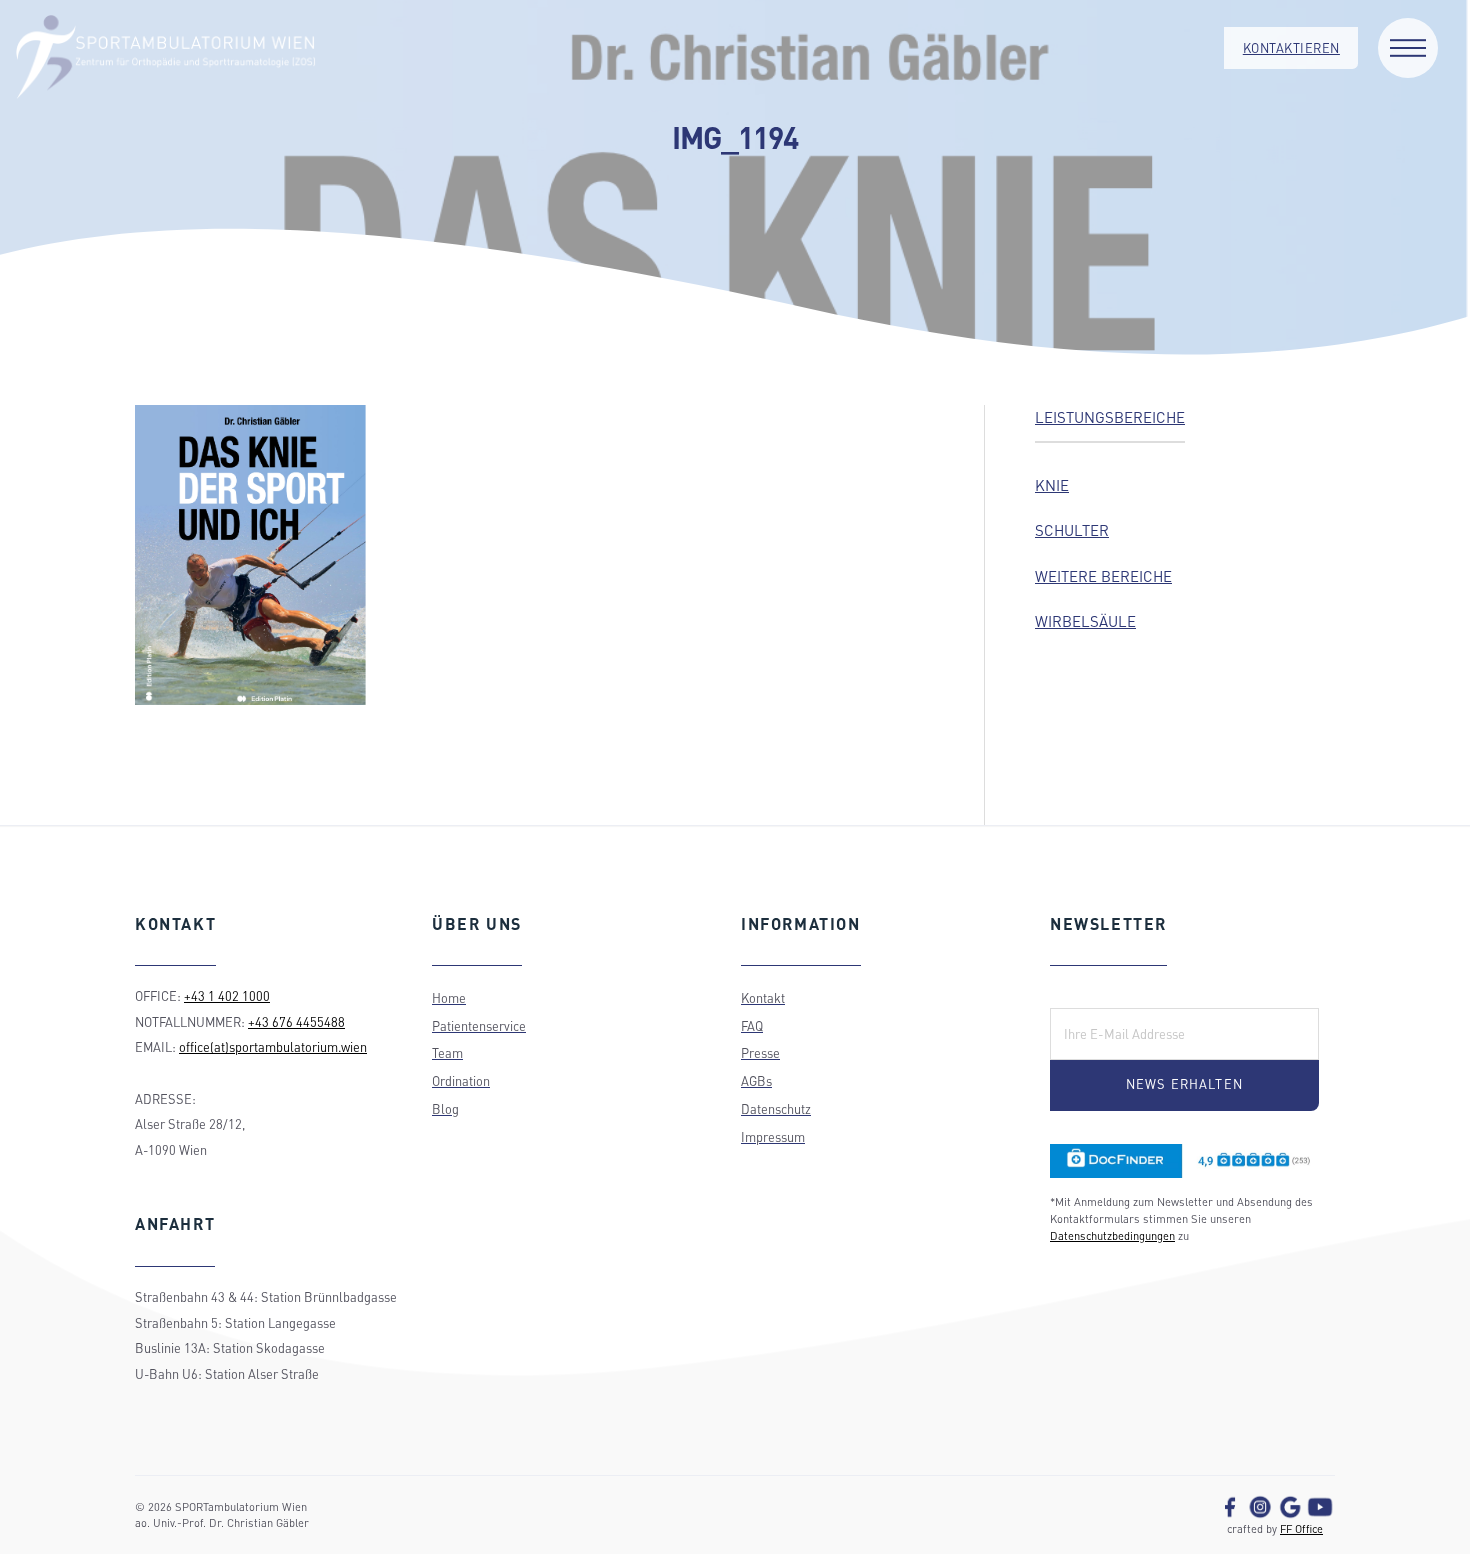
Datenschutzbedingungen (1112, 1235)
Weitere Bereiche (1103, 576)
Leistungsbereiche (1110, 417)
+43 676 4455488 (296, 1022)
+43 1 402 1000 (227, 996)
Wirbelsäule (1085, 621)
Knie (1052, 485)
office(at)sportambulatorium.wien (273, 1047)
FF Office (1301, 1528)
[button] (1408, 48)
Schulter (1072, 530)
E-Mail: (1083, 994)
